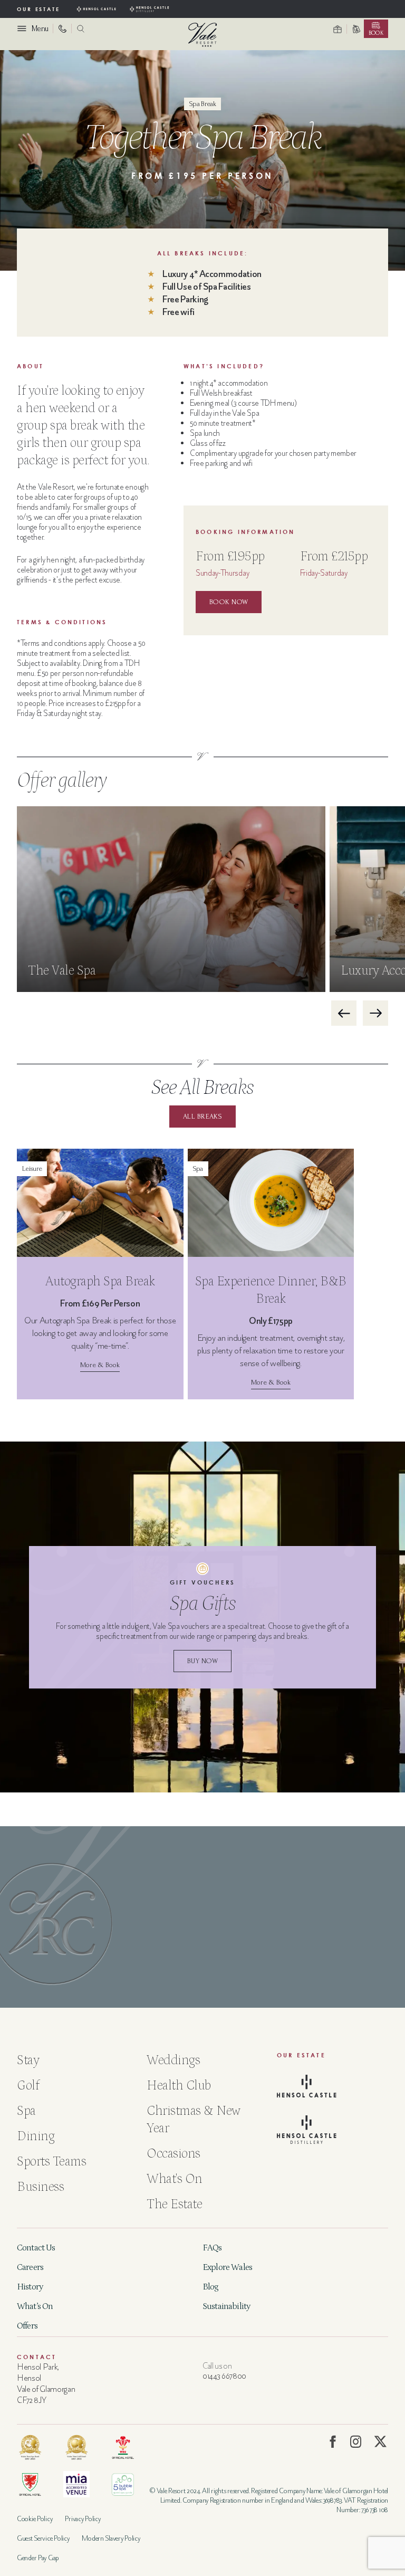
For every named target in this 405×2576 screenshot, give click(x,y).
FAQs (212, 2248)
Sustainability (226, 2306)
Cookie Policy (35, 2519)
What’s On (35, 2306)
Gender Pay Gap (38, 2558)
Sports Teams (51, 2162)
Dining (36, 2136)
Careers (30, 2267)
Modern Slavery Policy (111, 2538)
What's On (175, 2179)
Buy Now (202, 1661)
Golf (28, 2086)
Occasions (173, 2154)
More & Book (100, 1365)
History (30, 2287)
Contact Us (36, 2248)
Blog (211, 2287)
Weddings (173, 2060)
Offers (27, 2326)
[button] (344, 1013)
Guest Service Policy (43, 2538)
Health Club (179, 2086)
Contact (37, 2357)
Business (40, 2187)
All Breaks (202, 1116)
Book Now (229, 602)
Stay (28, 2060)
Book (376, 33)
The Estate (174, 2205)
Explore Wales (227, 2267)
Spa (26, 2111)
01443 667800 (224, 2376)
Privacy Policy (83, 2519)
